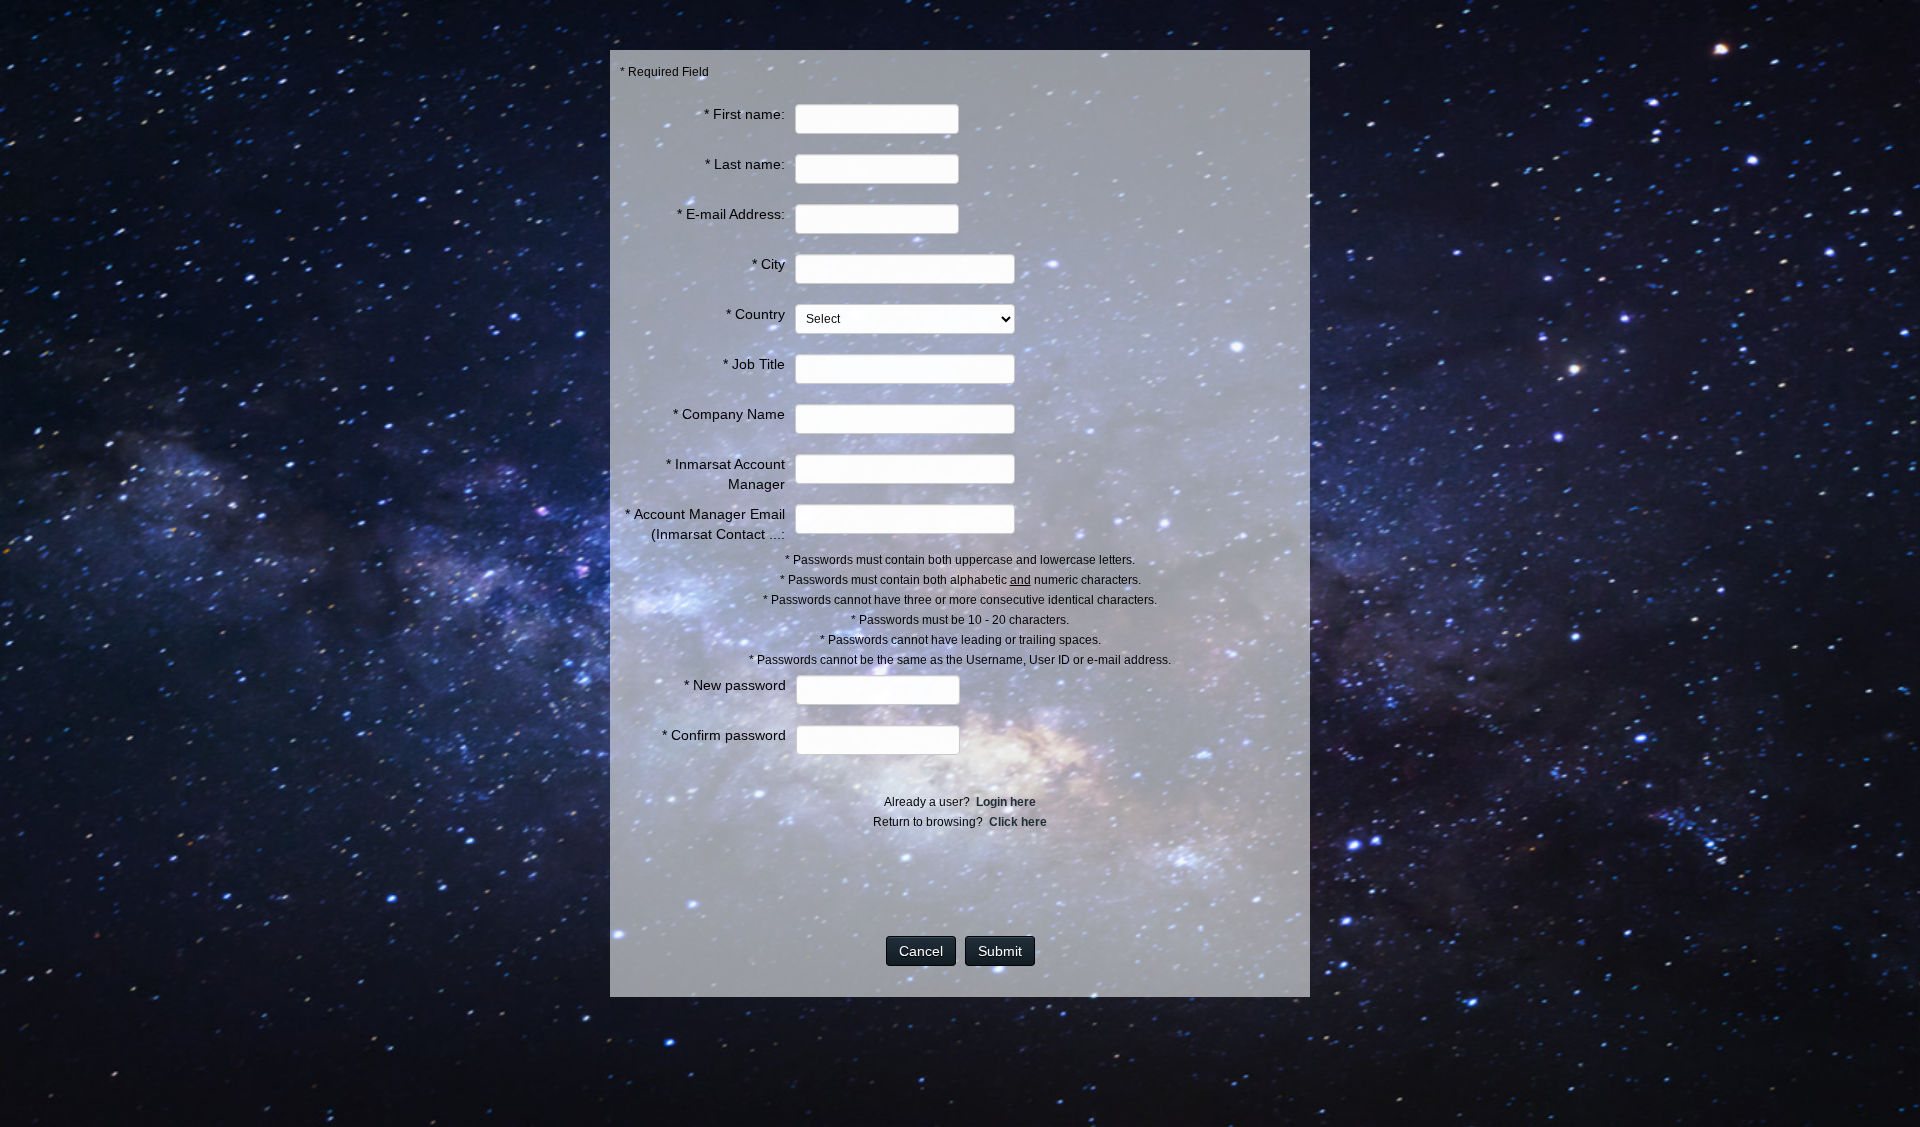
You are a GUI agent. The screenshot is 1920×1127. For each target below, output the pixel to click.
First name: (749, 114)
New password (739, 685)
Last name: (749, 164)
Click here (1018, 822)
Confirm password (728, 735)
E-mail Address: (735, 214)
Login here (1006, 802)
